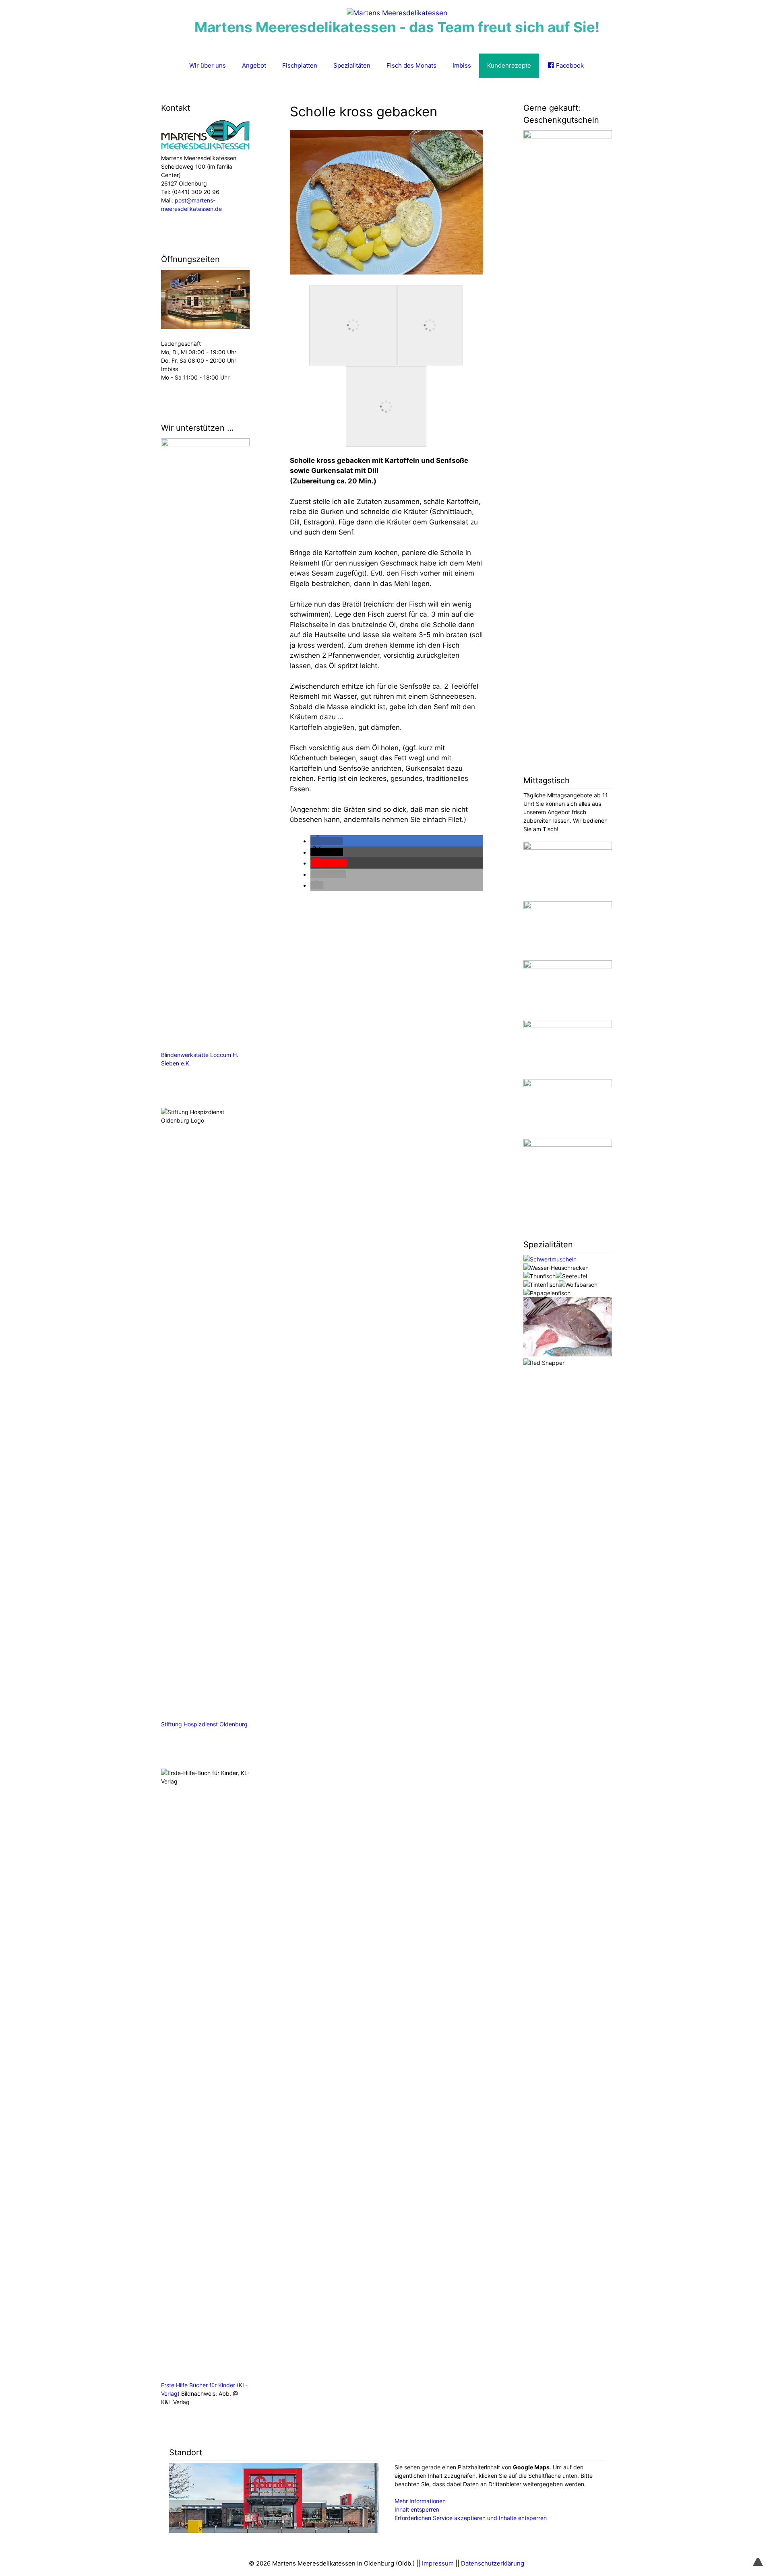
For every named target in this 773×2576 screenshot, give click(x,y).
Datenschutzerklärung (493, 2563)
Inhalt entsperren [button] (417, 2509)
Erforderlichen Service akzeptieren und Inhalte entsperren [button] (471, 2518)
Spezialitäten (352, 65)
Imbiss (462, 65)
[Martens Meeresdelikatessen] (397, 13)
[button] (327, 841)
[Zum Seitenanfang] (758, 2557)
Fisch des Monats (411, 65)
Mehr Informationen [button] (420, 2501)
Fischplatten (300, 65)
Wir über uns (208, 65)
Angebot (254, 65)
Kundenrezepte (509, 65)
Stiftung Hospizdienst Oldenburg (204, 1724)
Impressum (438, 2563)
